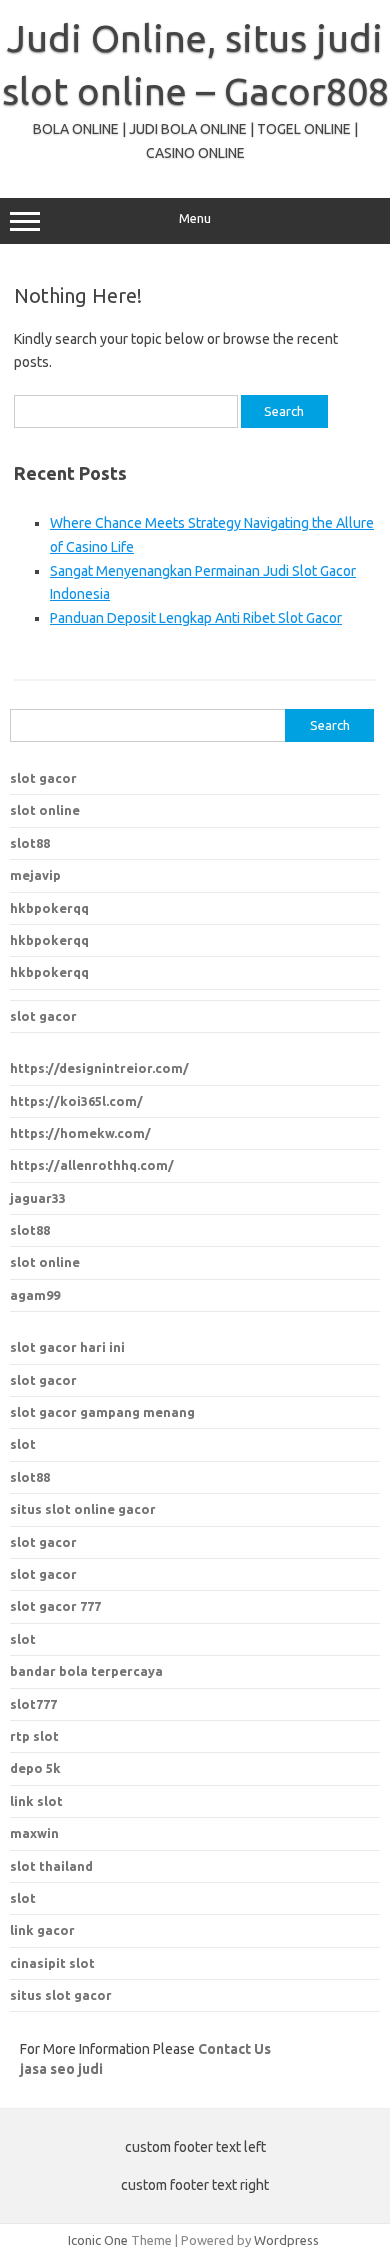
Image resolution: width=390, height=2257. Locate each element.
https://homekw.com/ (80, 1133)
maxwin (34, 1833)
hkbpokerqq (49, 908)
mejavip (35, 875)
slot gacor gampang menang (102, 1412)
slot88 (30, 843)
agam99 (35, 1295)
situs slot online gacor (83, 1509)
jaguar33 (38, 1198)
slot (23, 1444)
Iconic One (98, 2240)
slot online (45, 810)
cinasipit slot (52, 1963)
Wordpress (286, 2240)
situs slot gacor (61, 1995)
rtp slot (34, 1736)
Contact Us (234, 2049)
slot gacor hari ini (67, 1347)
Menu (195, 218)
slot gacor (43, 778)
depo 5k (35, 1768)
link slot (36, 1801)
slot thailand (51, 1866)
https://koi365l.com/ (76, 1101)
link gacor (42, 1930)
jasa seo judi (61, 2069)
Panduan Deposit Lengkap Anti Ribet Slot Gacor (196, 618)
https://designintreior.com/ (99, 1068)
